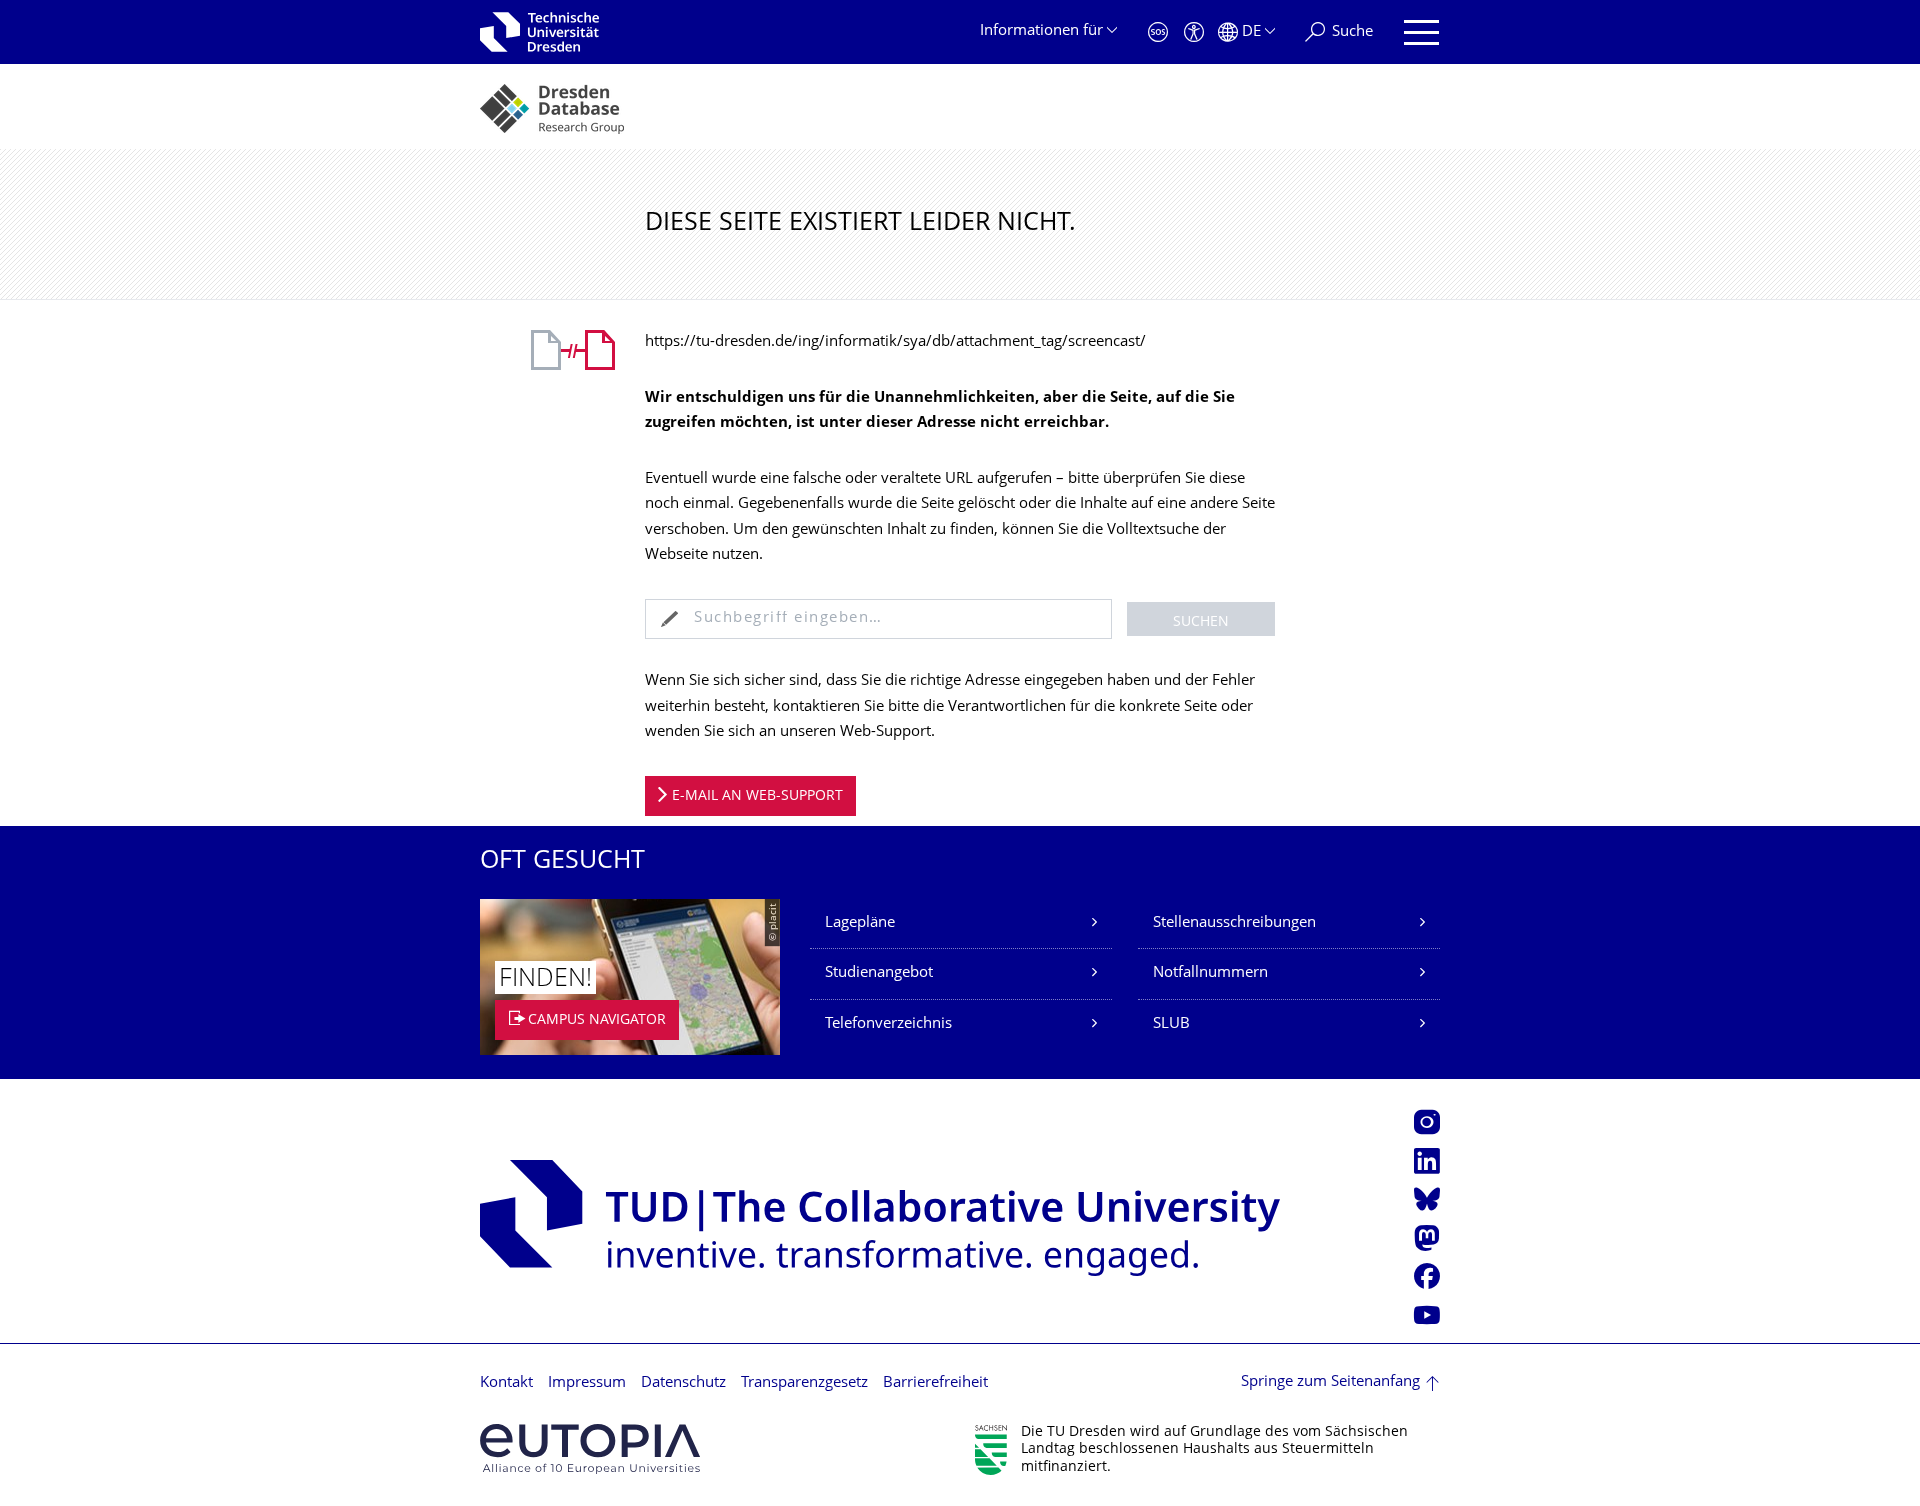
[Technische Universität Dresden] (539, 32)
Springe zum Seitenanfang (1330, 1382)
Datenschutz (683, 1383)
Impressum (587, 1383)
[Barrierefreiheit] (1194, 32)
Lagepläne (860, 923)
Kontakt (506, 1383)
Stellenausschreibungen (1234, 923)
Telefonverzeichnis (888, 1024)
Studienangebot (879, 973)
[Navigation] (1421, 32)
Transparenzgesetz (804, 1383)
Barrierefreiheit (935, 1383)
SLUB (1171, 1024)
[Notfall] (1158, 32)
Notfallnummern (1210, 973)
